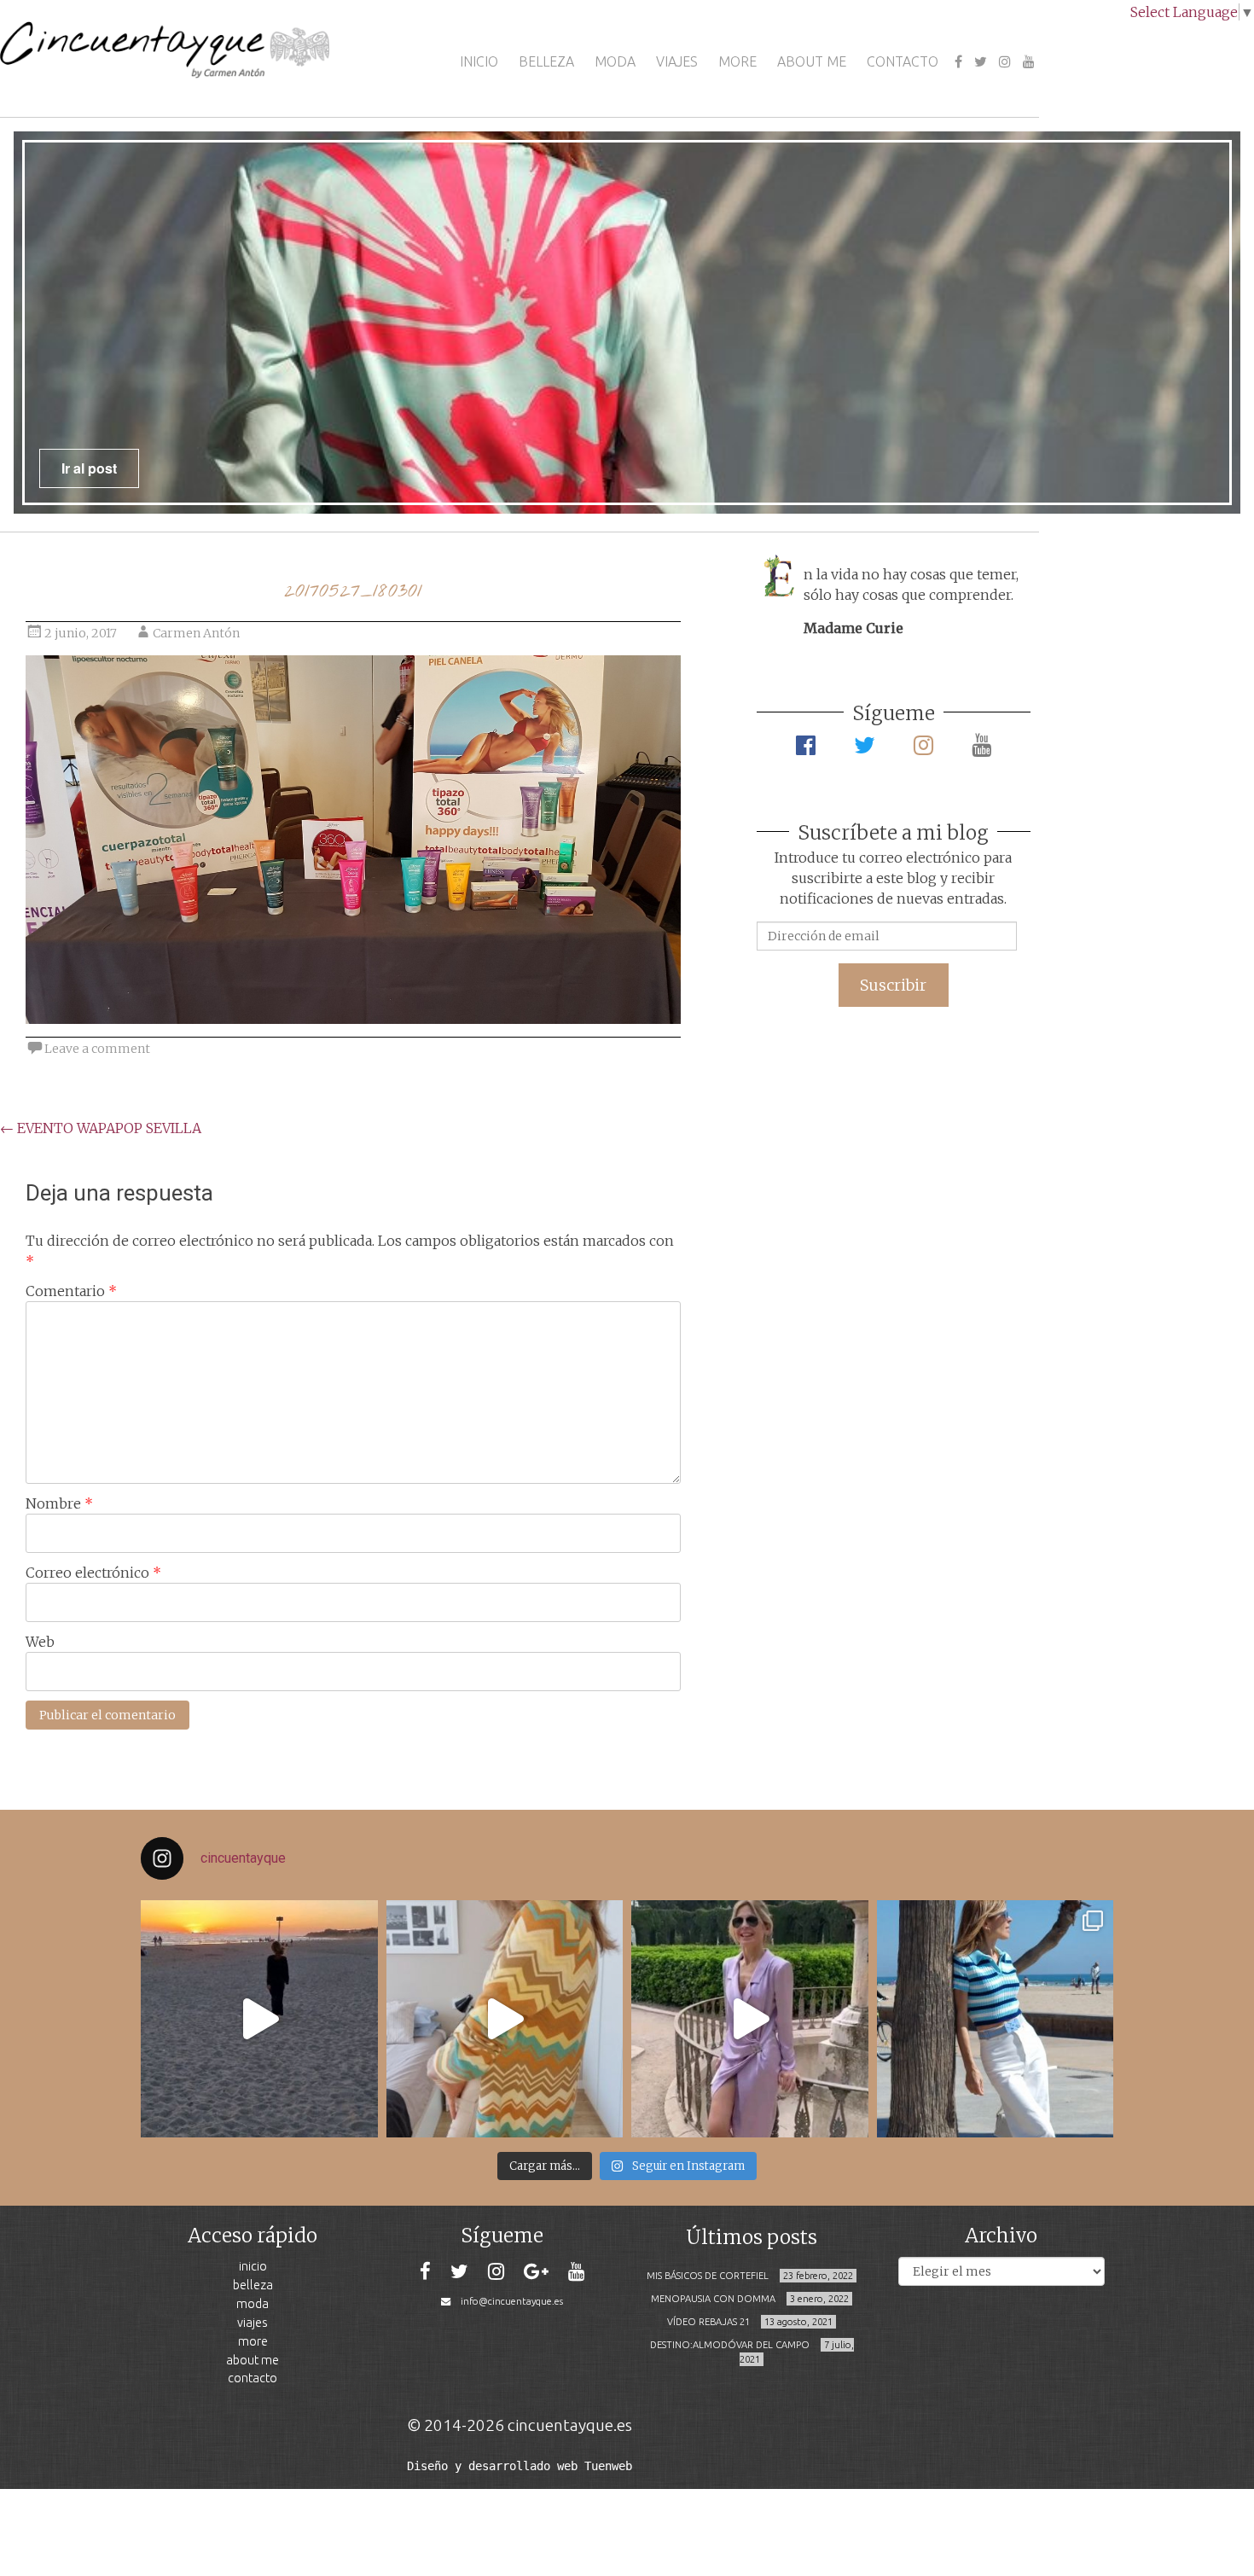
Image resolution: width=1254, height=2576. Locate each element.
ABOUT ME (812, 61)
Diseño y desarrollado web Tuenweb (520, 2466)
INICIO (479, 61)
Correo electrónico (93, 1573)
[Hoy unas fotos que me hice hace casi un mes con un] (996, 2019)
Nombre (59, 1503)
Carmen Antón (196, 633)
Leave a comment (97, 1049)
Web (40, 1642)
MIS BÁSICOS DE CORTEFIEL (708, 2276)
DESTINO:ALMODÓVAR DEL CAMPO (730, 2345)
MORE (737, 61)
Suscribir (893, 985)
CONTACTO (903, 61)
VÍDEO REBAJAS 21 (708, 2322)
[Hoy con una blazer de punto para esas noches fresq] (505, 2019)
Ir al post (89, 468)
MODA (615, 61)
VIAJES (677, 61)
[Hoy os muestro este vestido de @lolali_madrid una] (750, 2019)
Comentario (71, 1291)
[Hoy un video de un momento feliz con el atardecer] (259, 2019)
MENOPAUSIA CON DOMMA (713, 2299)
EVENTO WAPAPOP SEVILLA (101, 1128)
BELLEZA (546, 61)
